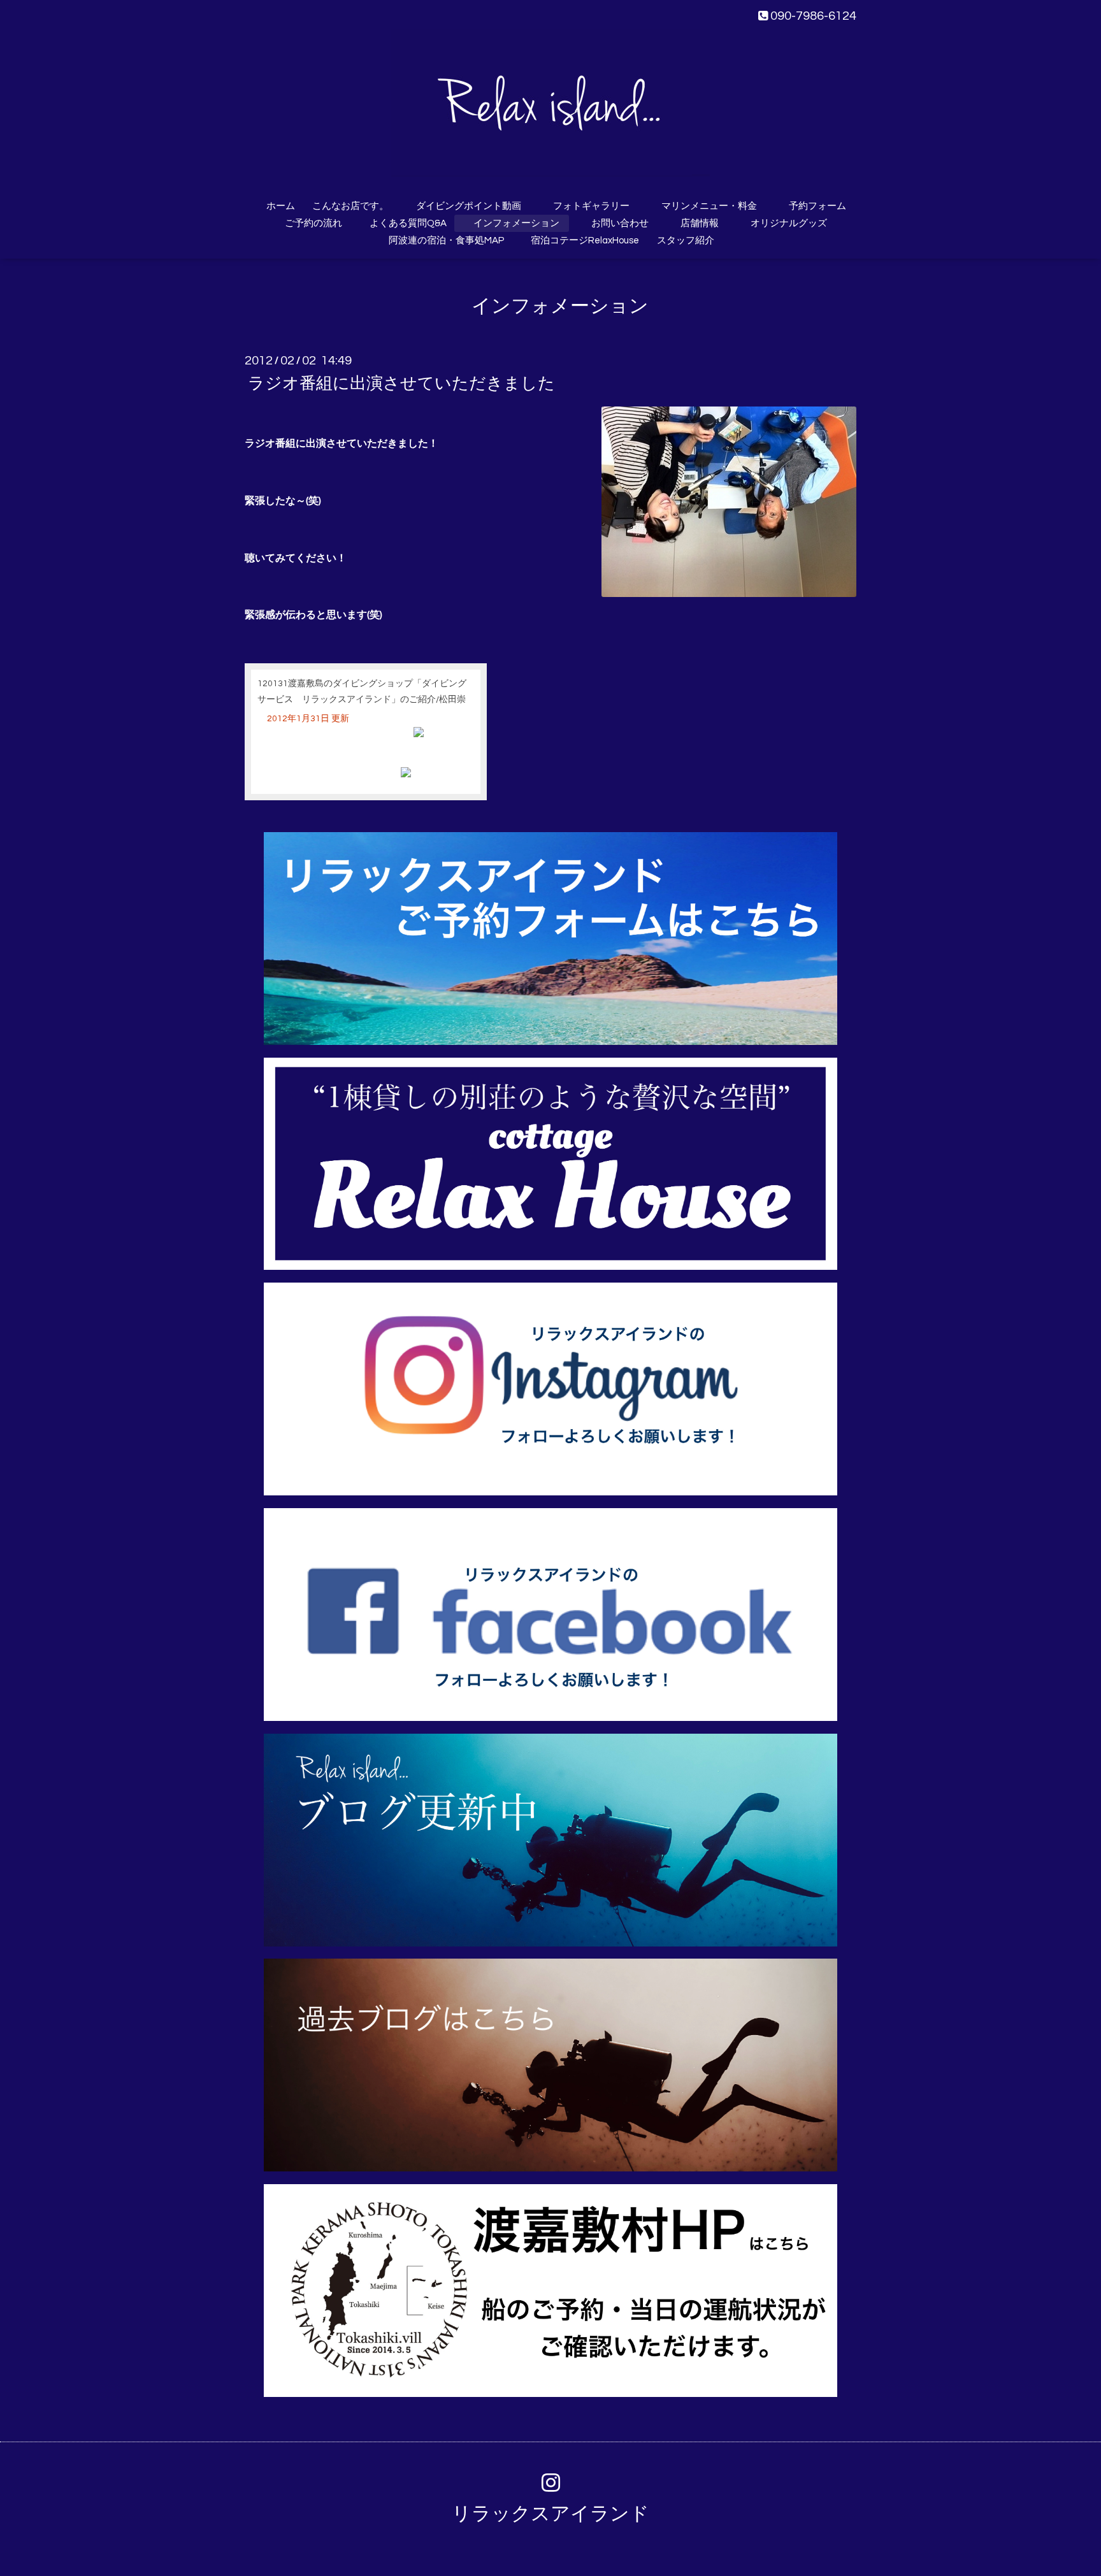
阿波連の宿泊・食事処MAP (446, 241)
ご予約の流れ (313, 223)
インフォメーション (516, 223)
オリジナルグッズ (789, 223)
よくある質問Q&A (403, 223)
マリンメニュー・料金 (709, 206)
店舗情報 (700, 223)
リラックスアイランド (550, 2514)
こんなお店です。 (350, 206)
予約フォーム (817, 206)
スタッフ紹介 (686, 241)
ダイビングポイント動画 (469, 206)
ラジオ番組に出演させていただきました (401, 383)
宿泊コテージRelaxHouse (585, 241)
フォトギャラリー (591, 206)
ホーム (281, 206)
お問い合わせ (620, 223)
